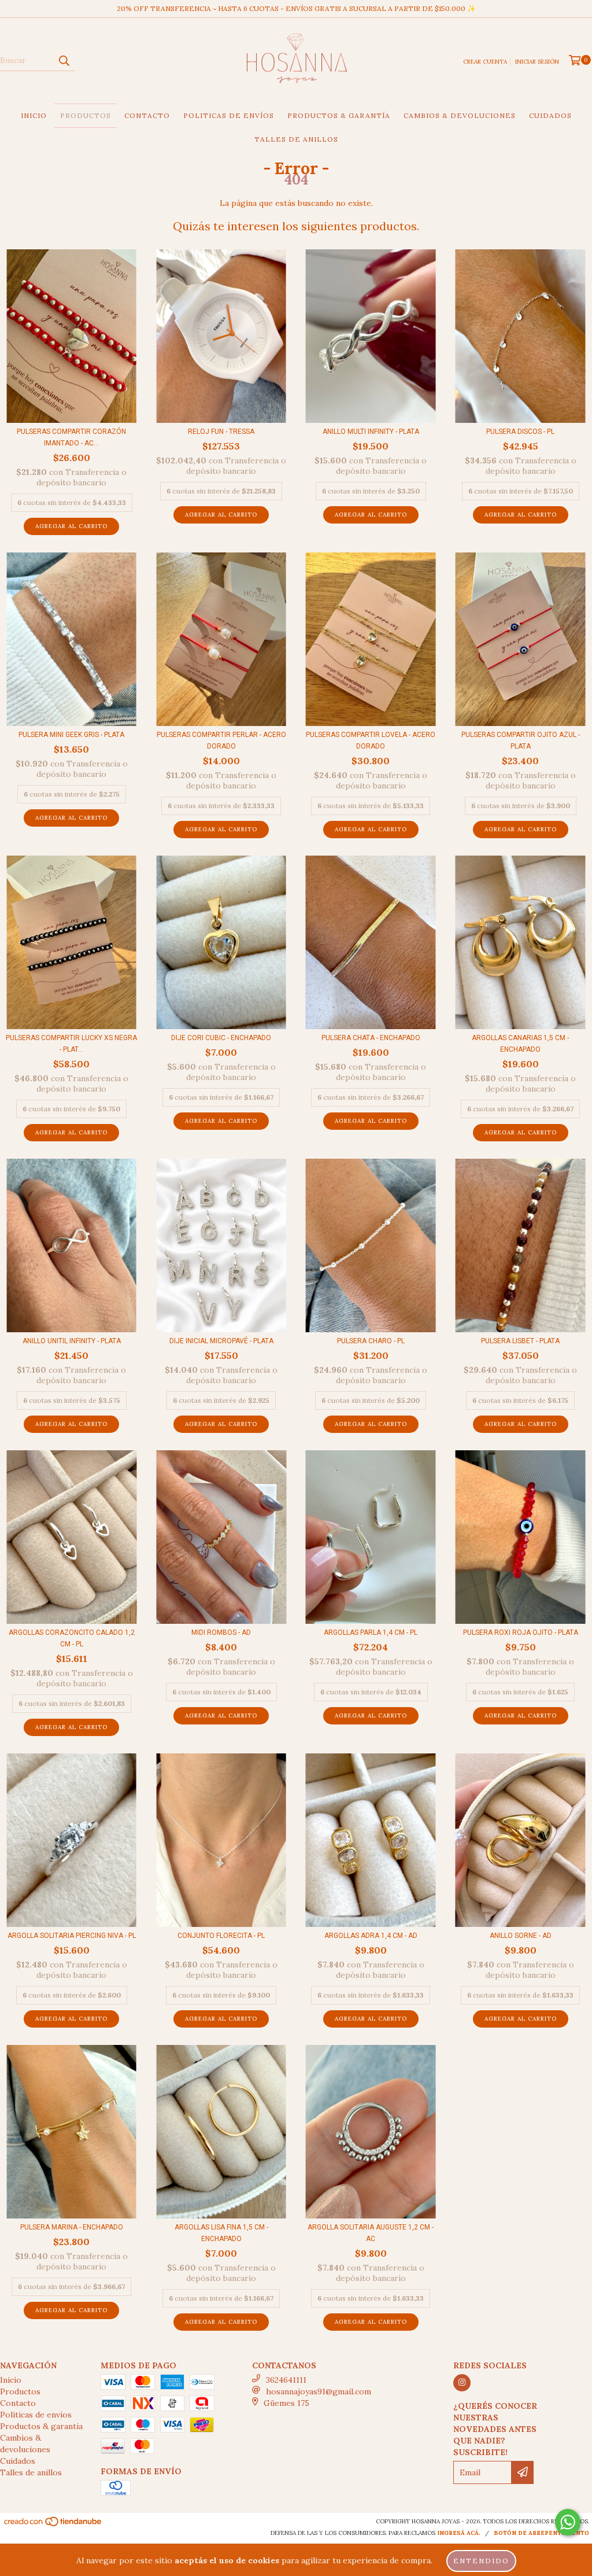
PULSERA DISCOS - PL (520, 432)
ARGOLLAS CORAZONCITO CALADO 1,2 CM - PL (72, 1638)
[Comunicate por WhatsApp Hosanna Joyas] (568, 2522)
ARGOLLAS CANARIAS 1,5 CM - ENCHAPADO (520, 1044)
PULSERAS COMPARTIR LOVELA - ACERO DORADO (371, 740)
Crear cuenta (485, 62)
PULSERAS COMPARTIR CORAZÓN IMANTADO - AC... (71, 437)
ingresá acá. (459, 2533)
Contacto (147, 115)
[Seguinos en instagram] (462, 2383)
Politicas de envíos (229, 115)
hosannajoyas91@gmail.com (319, 2391)
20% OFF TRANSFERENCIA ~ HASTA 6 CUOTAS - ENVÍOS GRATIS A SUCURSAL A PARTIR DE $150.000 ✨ (296, 8)
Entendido (481, 2561)
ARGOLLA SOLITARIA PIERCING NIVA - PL (72, 1936)
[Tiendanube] (53, 2525)
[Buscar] (64, 61)
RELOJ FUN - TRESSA (221, 432)
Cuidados (550, 115)
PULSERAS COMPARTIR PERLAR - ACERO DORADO (221, 740)
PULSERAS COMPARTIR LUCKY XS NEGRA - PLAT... (71, 1044)
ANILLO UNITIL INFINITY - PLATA (72, 1341)
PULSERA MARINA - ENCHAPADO (72, 2227)
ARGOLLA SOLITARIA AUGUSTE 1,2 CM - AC (371, 2233)
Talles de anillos (296, 139)
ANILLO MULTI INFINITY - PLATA (371, 432)
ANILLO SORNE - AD (521, 1936)
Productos (86, 115)
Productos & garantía (339, 115)
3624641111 (286, 2380)
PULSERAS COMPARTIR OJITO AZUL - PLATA (521, 740)
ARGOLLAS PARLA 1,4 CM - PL (371, 1632)
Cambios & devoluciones (460, 115)
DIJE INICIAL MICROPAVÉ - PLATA (221, 1341)
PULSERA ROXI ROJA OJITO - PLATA (521, 1632)
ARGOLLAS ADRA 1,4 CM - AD (371, 1936)
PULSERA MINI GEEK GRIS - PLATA (71, 735)
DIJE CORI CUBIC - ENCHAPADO (221, 1038)
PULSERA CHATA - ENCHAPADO (371, 1038)
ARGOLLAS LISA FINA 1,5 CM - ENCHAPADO (221, 2233)
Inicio (34, 115)
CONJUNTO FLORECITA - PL (221, 1936)
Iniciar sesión (537, 62)
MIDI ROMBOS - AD (221, 1632)
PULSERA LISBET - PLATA (520, 1341)
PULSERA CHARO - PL (371, 1341)
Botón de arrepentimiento (541, 2533)
